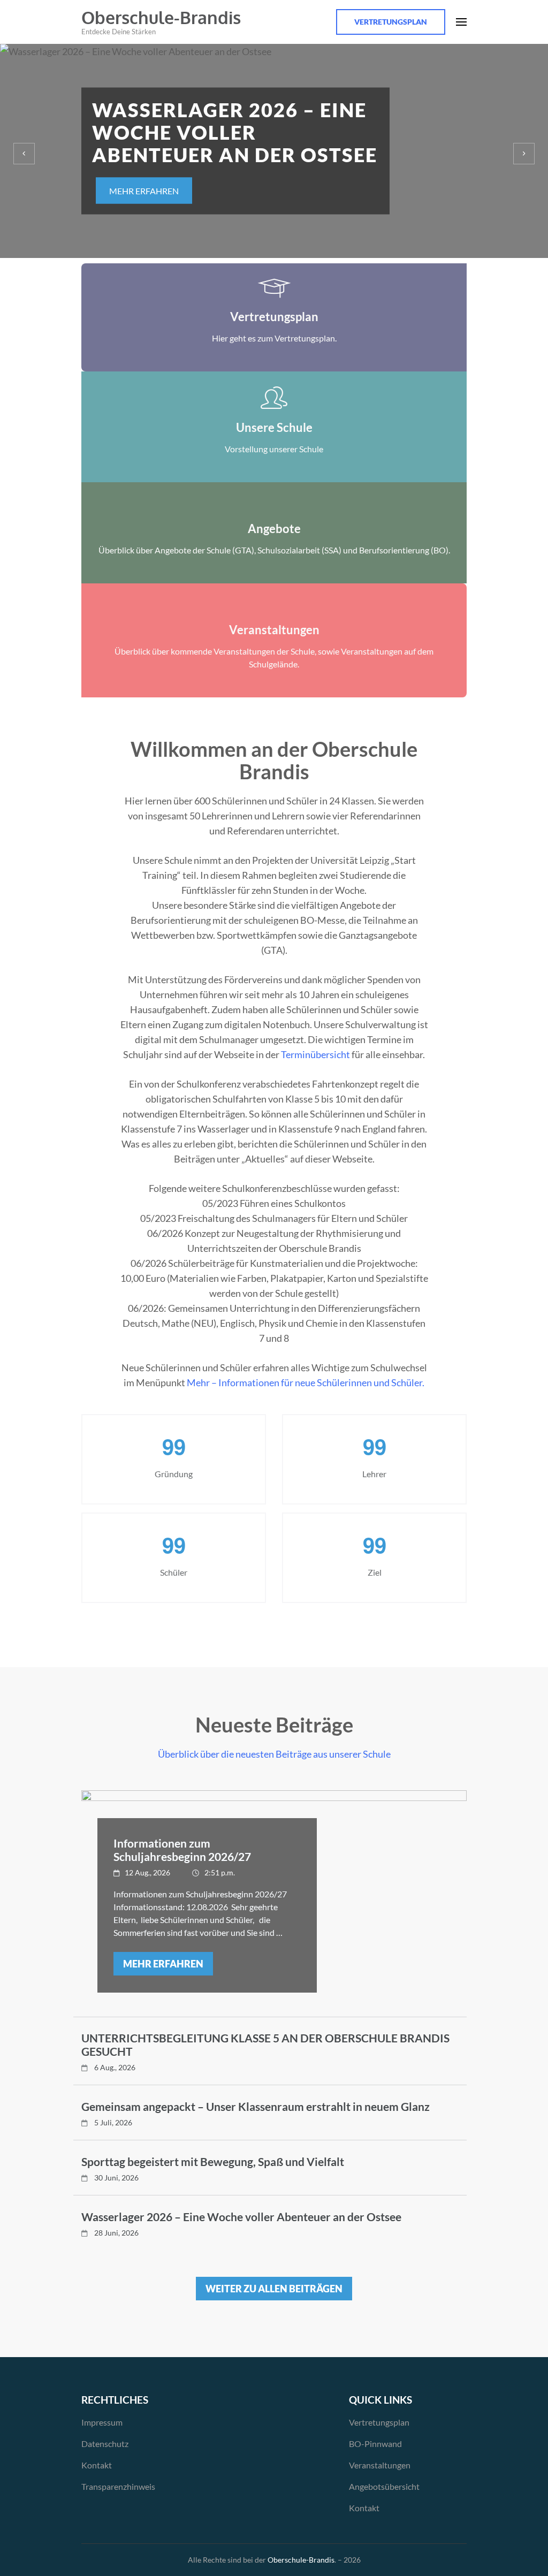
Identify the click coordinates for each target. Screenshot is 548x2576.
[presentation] (24, 154)
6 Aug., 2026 (115, 2067)
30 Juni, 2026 (116, 2178)
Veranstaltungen (274, 630)
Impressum (102, 2422)
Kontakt (97, 2465)
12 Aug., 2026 (147, 1872)
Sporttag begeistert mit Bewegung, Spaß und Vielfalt (213, 2161)
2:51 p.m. (220, 1872)
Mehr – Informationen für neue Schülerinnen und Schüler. (306, 1382)
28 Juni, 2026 (116, 2233)
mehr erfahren (144, 191)
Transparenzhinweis (118, 2486)
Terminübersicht (315, 1054)
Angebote (274, 529)
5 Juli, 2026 (113, 2122)
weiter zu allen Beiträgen (274, 2289)
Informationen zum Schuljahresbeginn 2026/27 (182, 1850)
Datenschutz (105, 2444)
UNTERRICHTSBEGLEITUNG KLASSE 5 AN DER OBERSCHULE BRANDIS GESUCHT (265, 2045)
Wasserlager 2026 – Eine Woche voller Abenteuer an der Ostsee (241, 2217)
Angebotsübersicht (384, 2486)
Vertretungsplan (391, 22)
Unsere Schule (274, 427)
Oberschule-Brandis (161, 17)
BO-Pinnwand (375, 2444)
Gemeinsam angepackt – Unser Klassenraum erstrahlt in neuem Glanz (256, 2106)
